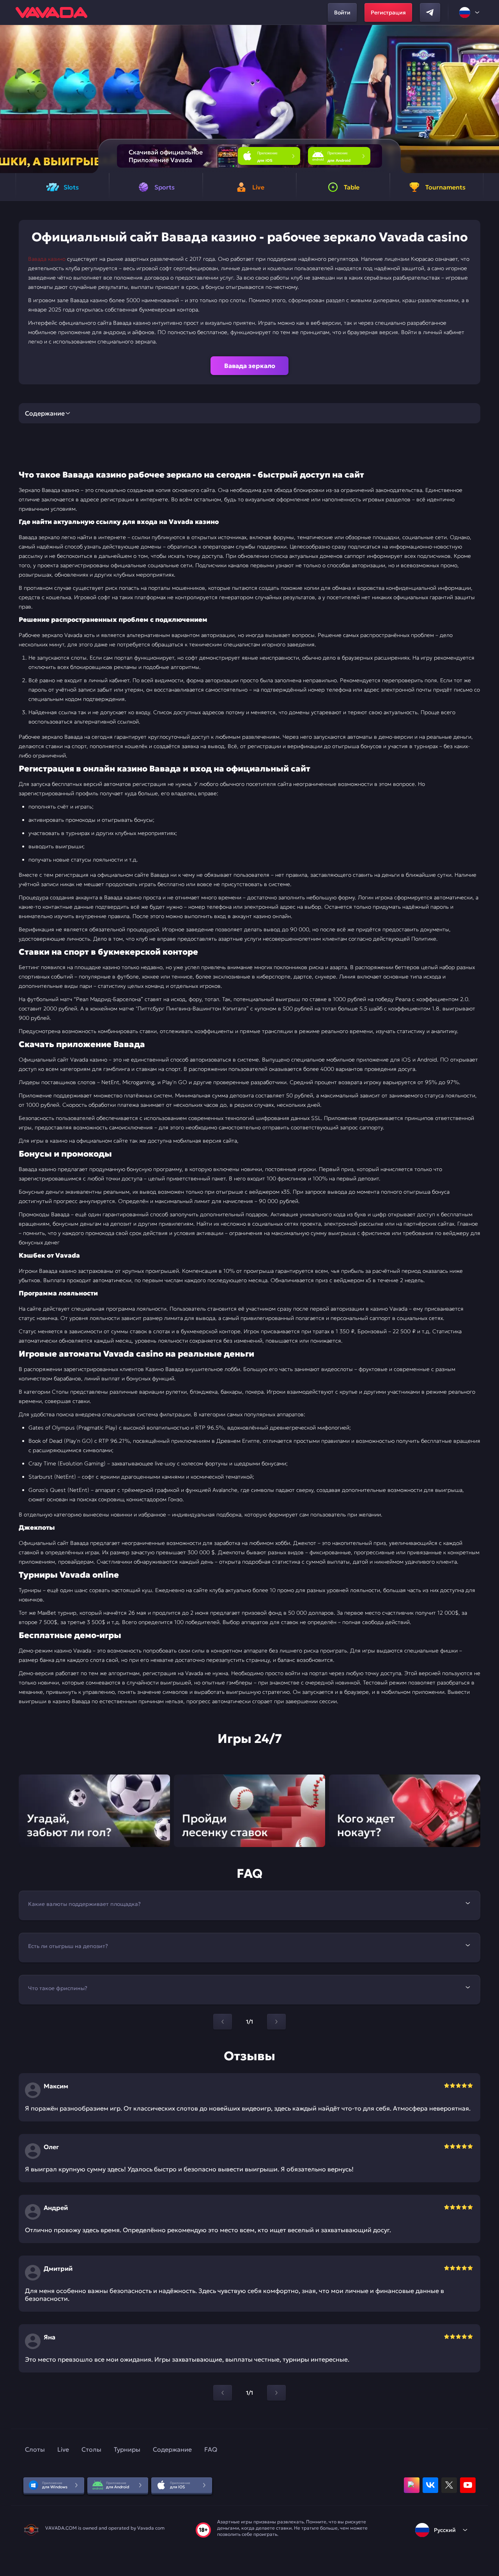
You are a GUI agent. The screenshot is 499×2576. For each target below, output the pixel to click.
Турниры (127, 2449)
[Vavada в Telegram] (430, 12)
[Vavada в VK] (430, 2485)
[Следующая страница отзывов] (276, 2393)
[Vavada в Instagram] (412, 2485)
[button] (490, 99)
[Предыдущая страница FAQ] (223, 2022)
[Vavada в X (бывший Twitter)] (449, 2485)
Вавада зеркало (250, 366)
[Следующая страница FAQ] (276, 2022)
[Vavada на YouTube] (468, 2485)
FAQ (211, 2449)
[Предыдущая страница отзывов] (223, 2393)
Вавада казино (47, 259)
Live (63, 2449)
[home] (51, 12)
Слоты (35, 2449)
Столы (91, 2449)
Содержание (172, 2449)
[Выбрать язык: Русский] (470, 12)
